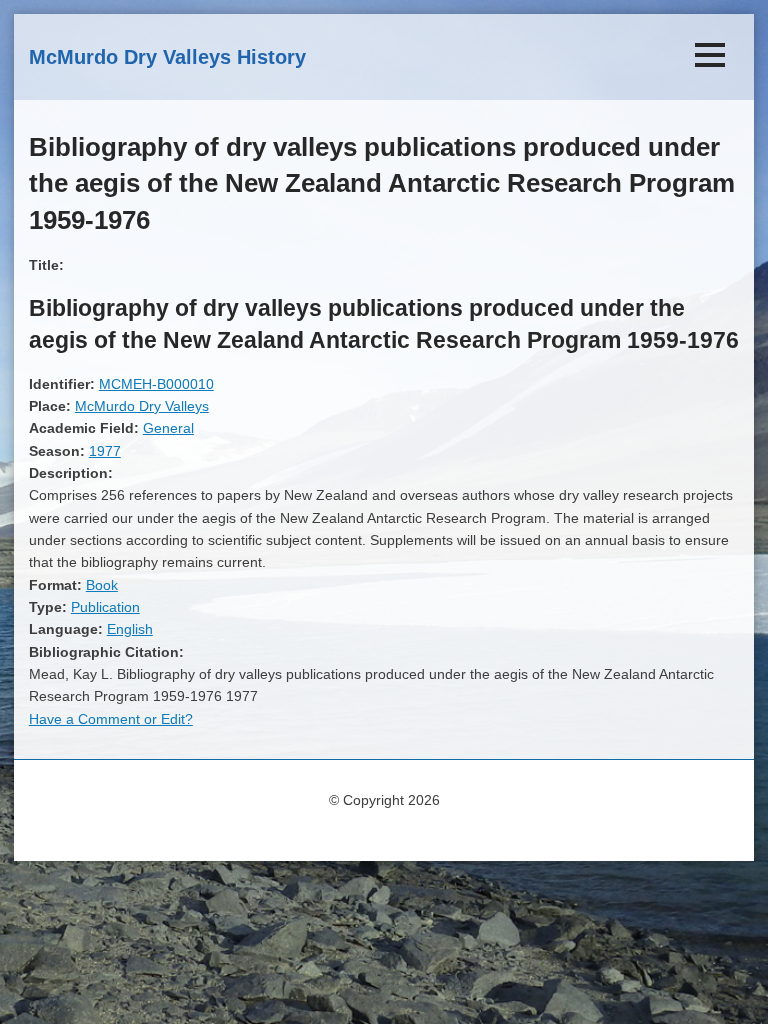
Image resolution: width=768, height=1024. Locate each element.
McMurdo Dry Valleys (142, 406)
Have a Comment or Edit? (111, 719)
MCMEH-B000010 (156, 384)
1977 (105, 451)
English (130, 629)
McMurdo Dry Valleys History (167, 57)
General (168, 428)
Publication (105, 607)
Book (102, 585)
